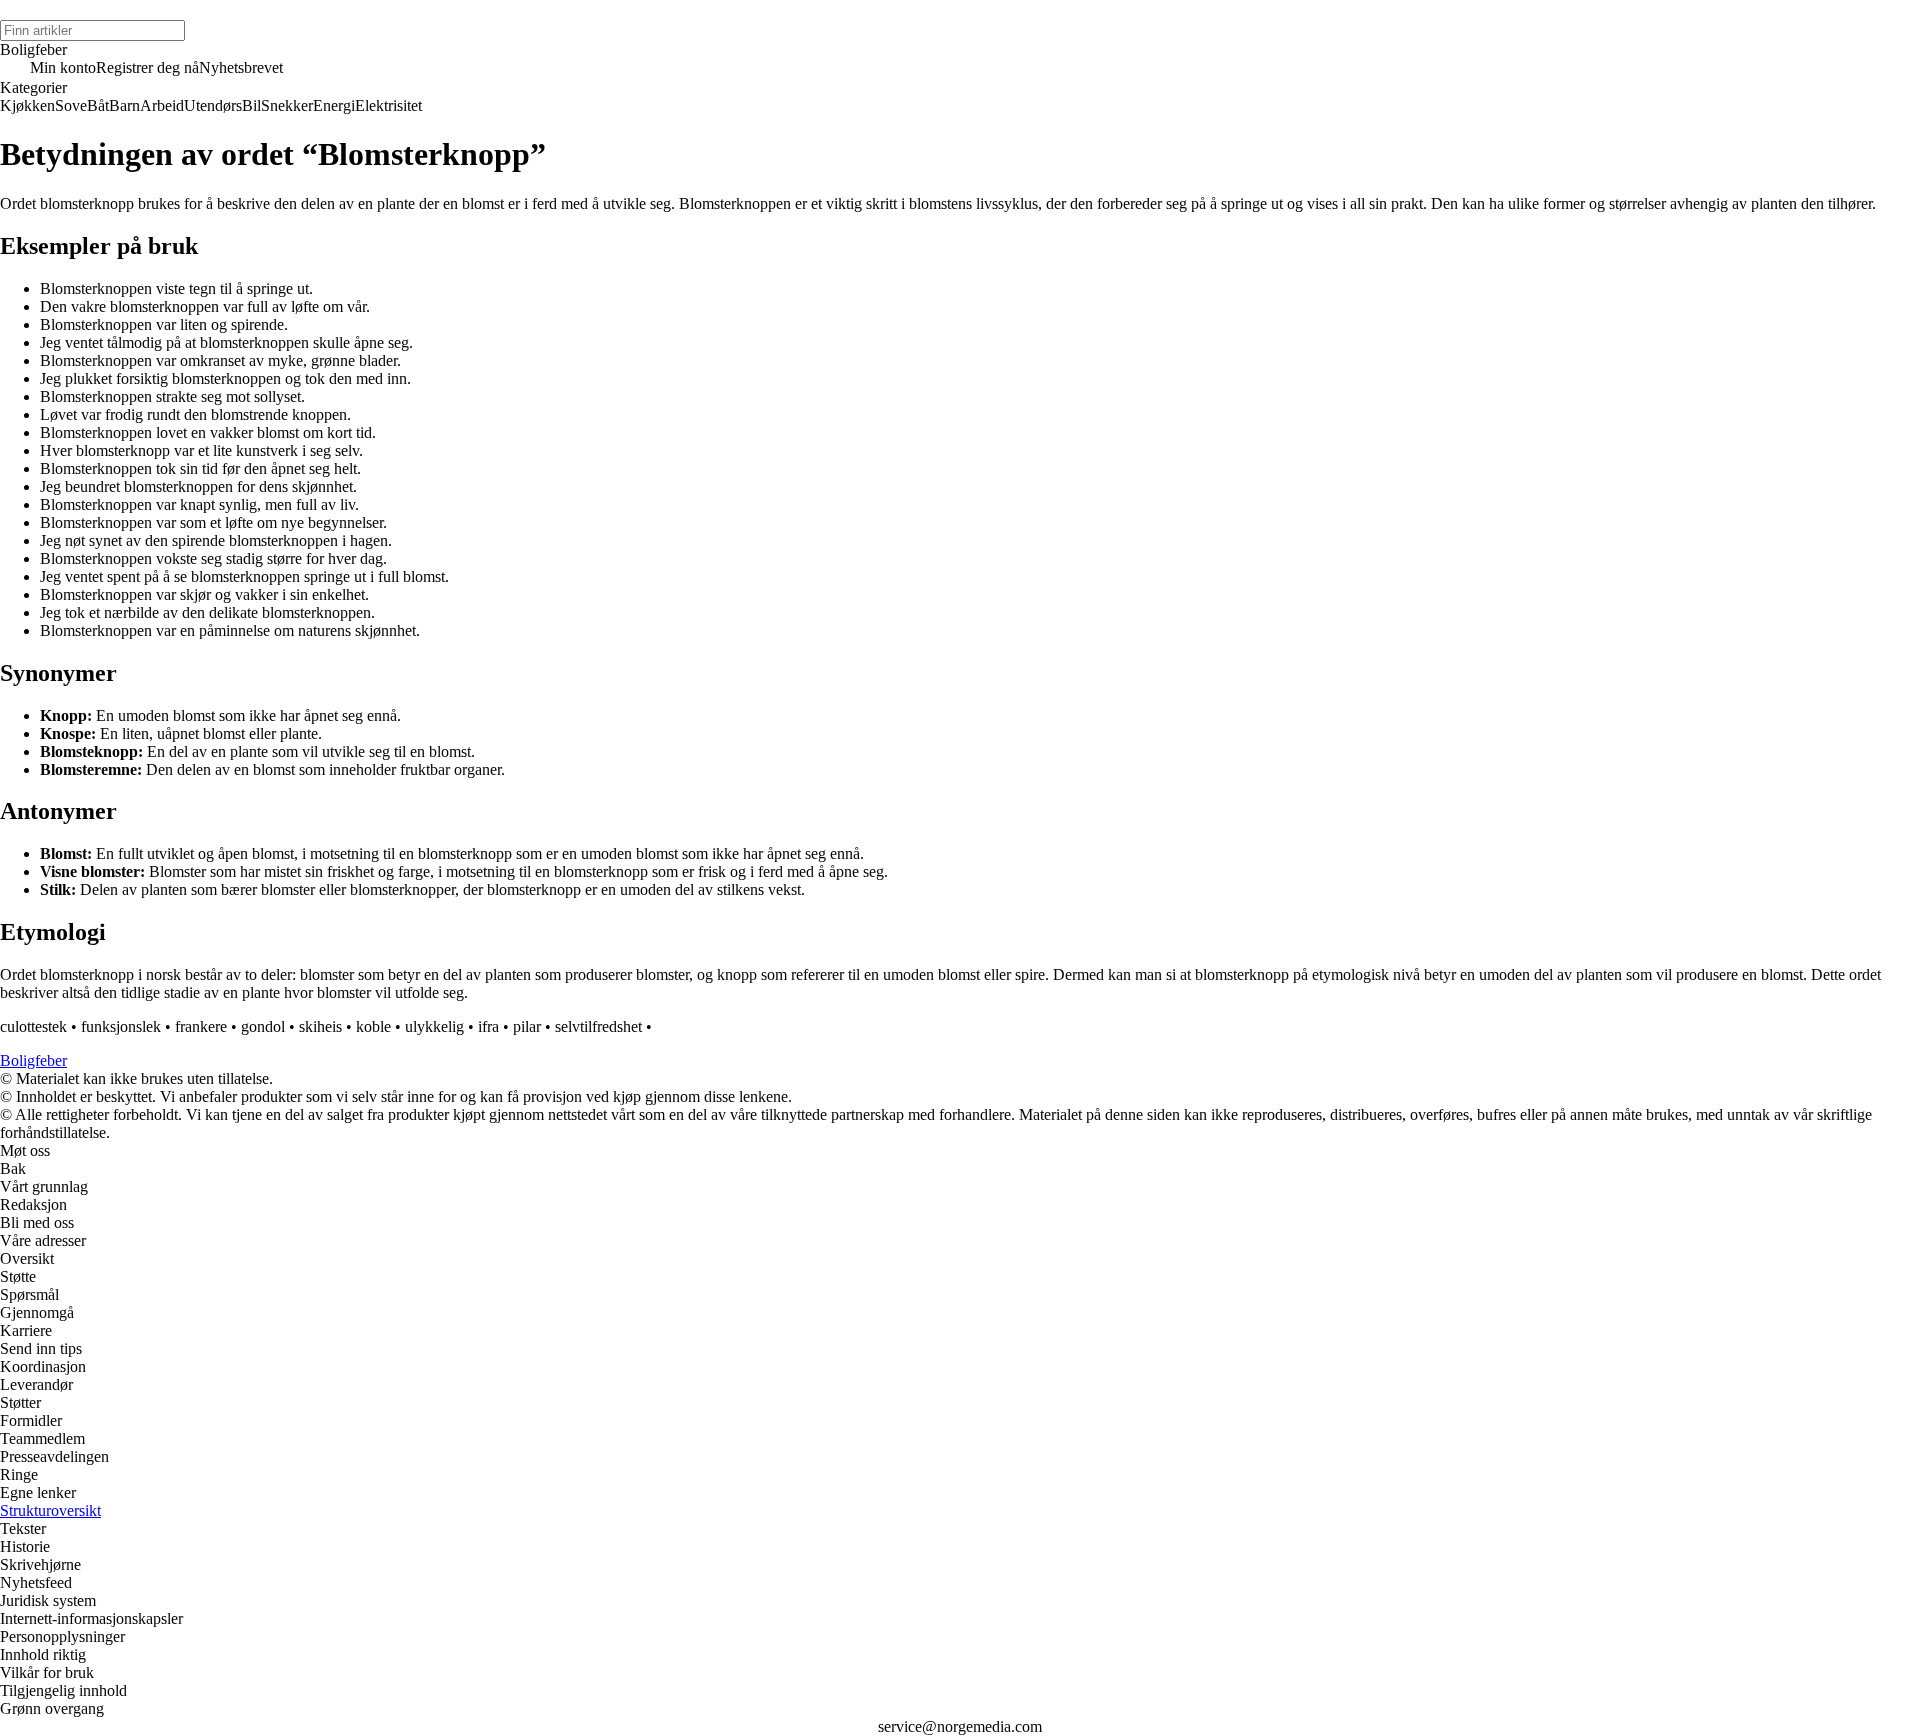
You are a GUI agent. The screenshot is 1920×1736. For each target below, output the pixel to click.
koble (373, 1026)
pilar (527, 1026)
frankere (201, 1026)
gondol (263, 1026)
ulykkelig (434, 1026)
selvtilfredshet (598, 1026)
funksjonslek (121, 1026)
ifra (488, 1026)
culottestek (33, 1026)
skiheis (320, 1026)
